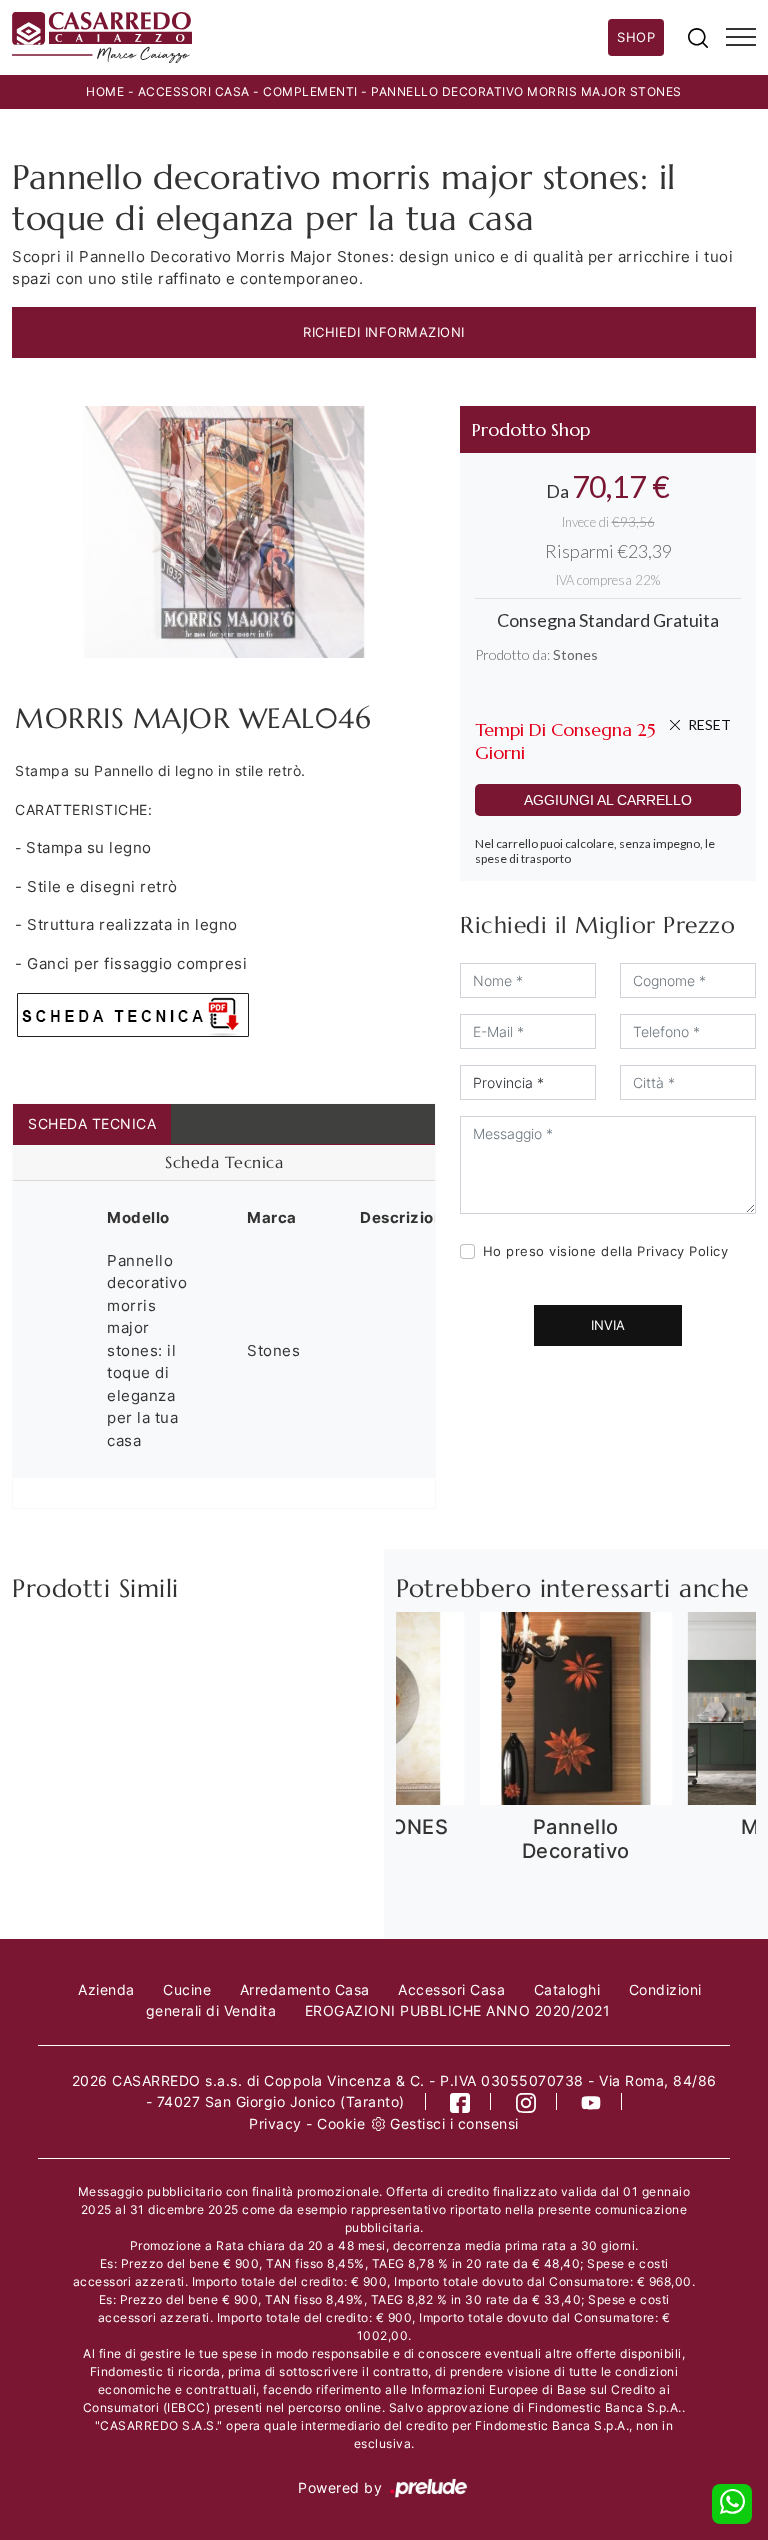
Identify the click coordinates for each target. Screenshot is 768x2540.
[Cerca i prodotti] (698, 37)
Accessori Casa (194, 91)
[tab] (224, 1163)
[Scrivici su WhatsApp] (732, 2504)
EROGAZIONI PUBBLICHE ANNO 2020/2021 (458, 2010)
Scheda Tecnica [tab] (92, 1123)
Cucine (187, 1989)
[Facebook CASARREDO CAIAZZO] (460, 2101)
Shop (636, 37)
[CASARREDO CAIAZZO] (310, 37)
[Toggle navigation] (741, 38)
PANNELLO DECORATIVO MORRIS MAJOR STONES (526, 91)
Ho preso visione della (606, 1251)
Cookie (341, 2123)
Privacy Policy (682, 1251)
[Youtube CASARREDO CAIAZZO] (591, 2101)
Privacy (275, 2123)
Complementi (310, 91)
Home (105, 91)
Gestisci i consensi (454, 2123)
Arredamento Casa (305, 1989)
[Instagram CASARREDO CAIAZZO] (526, 2101)
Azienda (106, 1989)
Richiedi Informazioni (384, 332)
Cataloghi (567, 1989)
